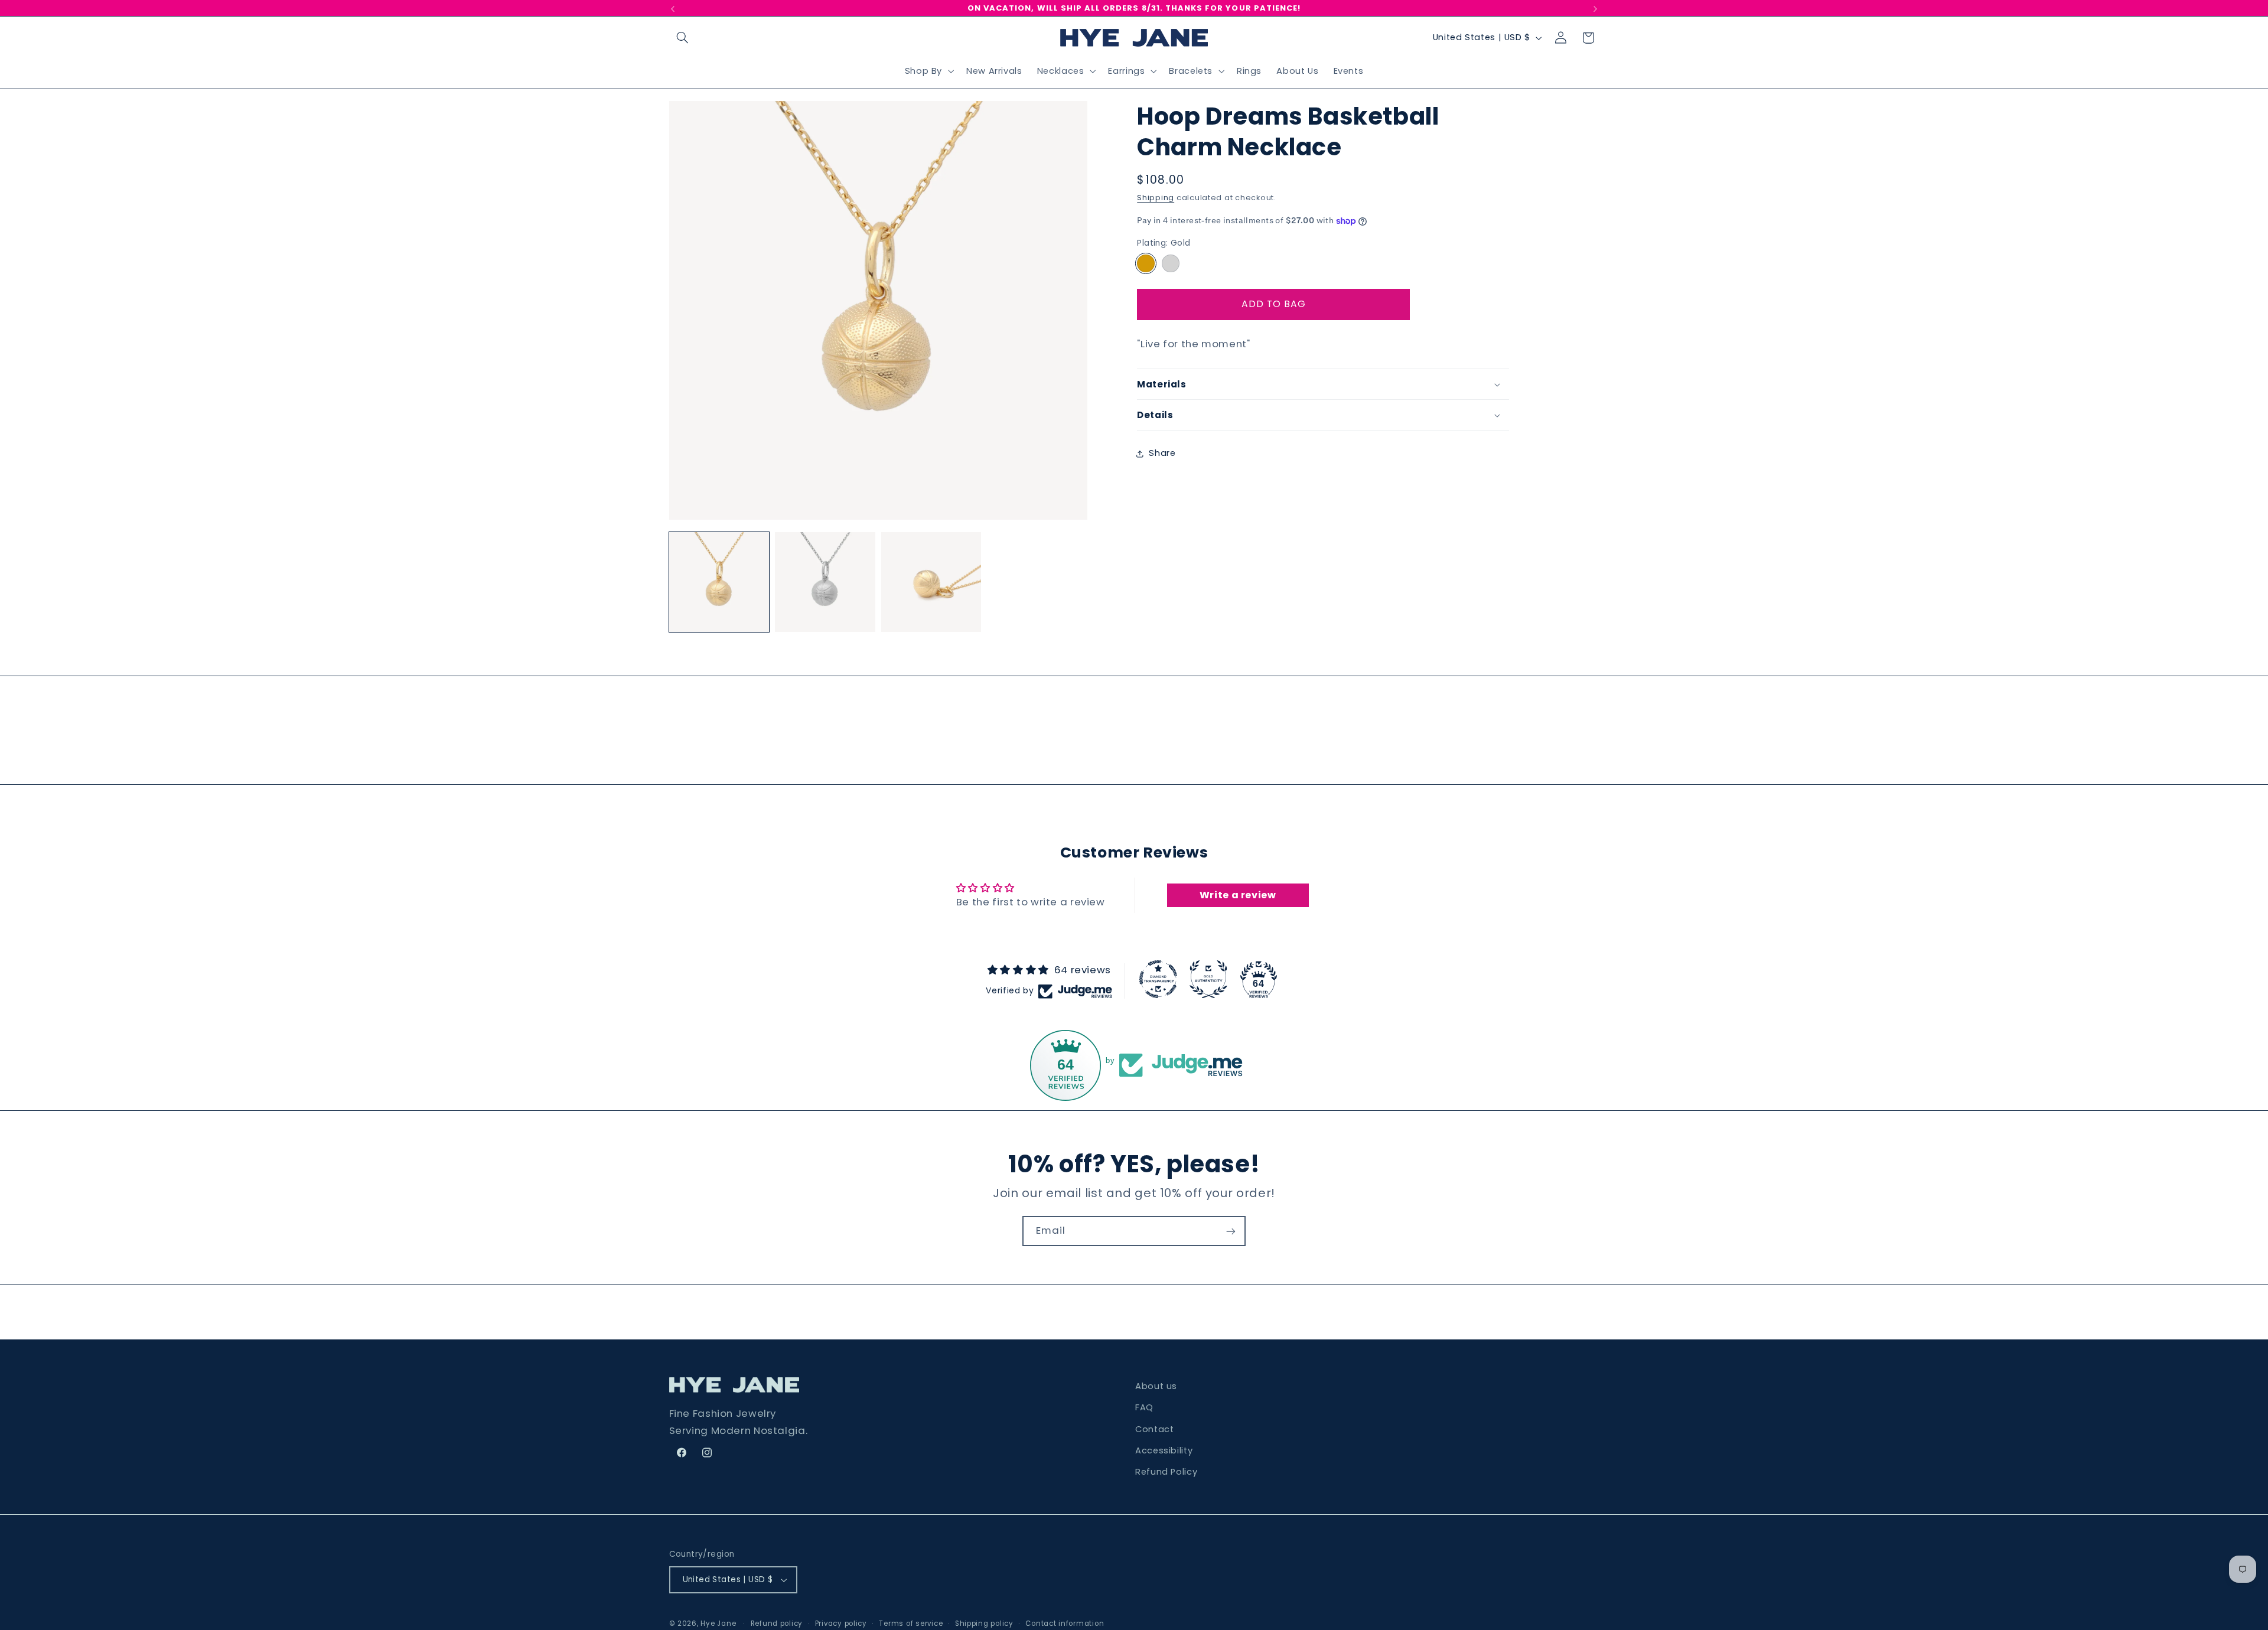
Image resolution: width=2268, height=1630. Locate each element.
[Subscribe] (1231, 1231)
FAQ (1144, 1407)
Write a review (1238, 895)
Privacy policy (841, 1624)
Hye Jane (718, 1624)
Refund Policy (1166, 1472)
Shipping (1156, 198)
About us (1156, 1386)
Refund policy (777, 1624)
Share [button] (1162, 453)
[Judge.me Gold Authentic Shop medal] (1208, 979)
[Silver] (1170, 263)
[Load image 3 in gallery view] (931, 582)
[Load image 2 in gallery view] (825, 582)
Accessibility (1164, 1450)
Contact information (1065, 1624)
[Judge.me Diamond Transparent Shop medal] (1158, 979)
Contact (1154, 1429)
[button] (683, 38)
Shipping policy (984, 1624)
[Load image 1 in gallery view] (719, 582)
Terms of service (911, 1624)
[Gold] (1146, 263)
